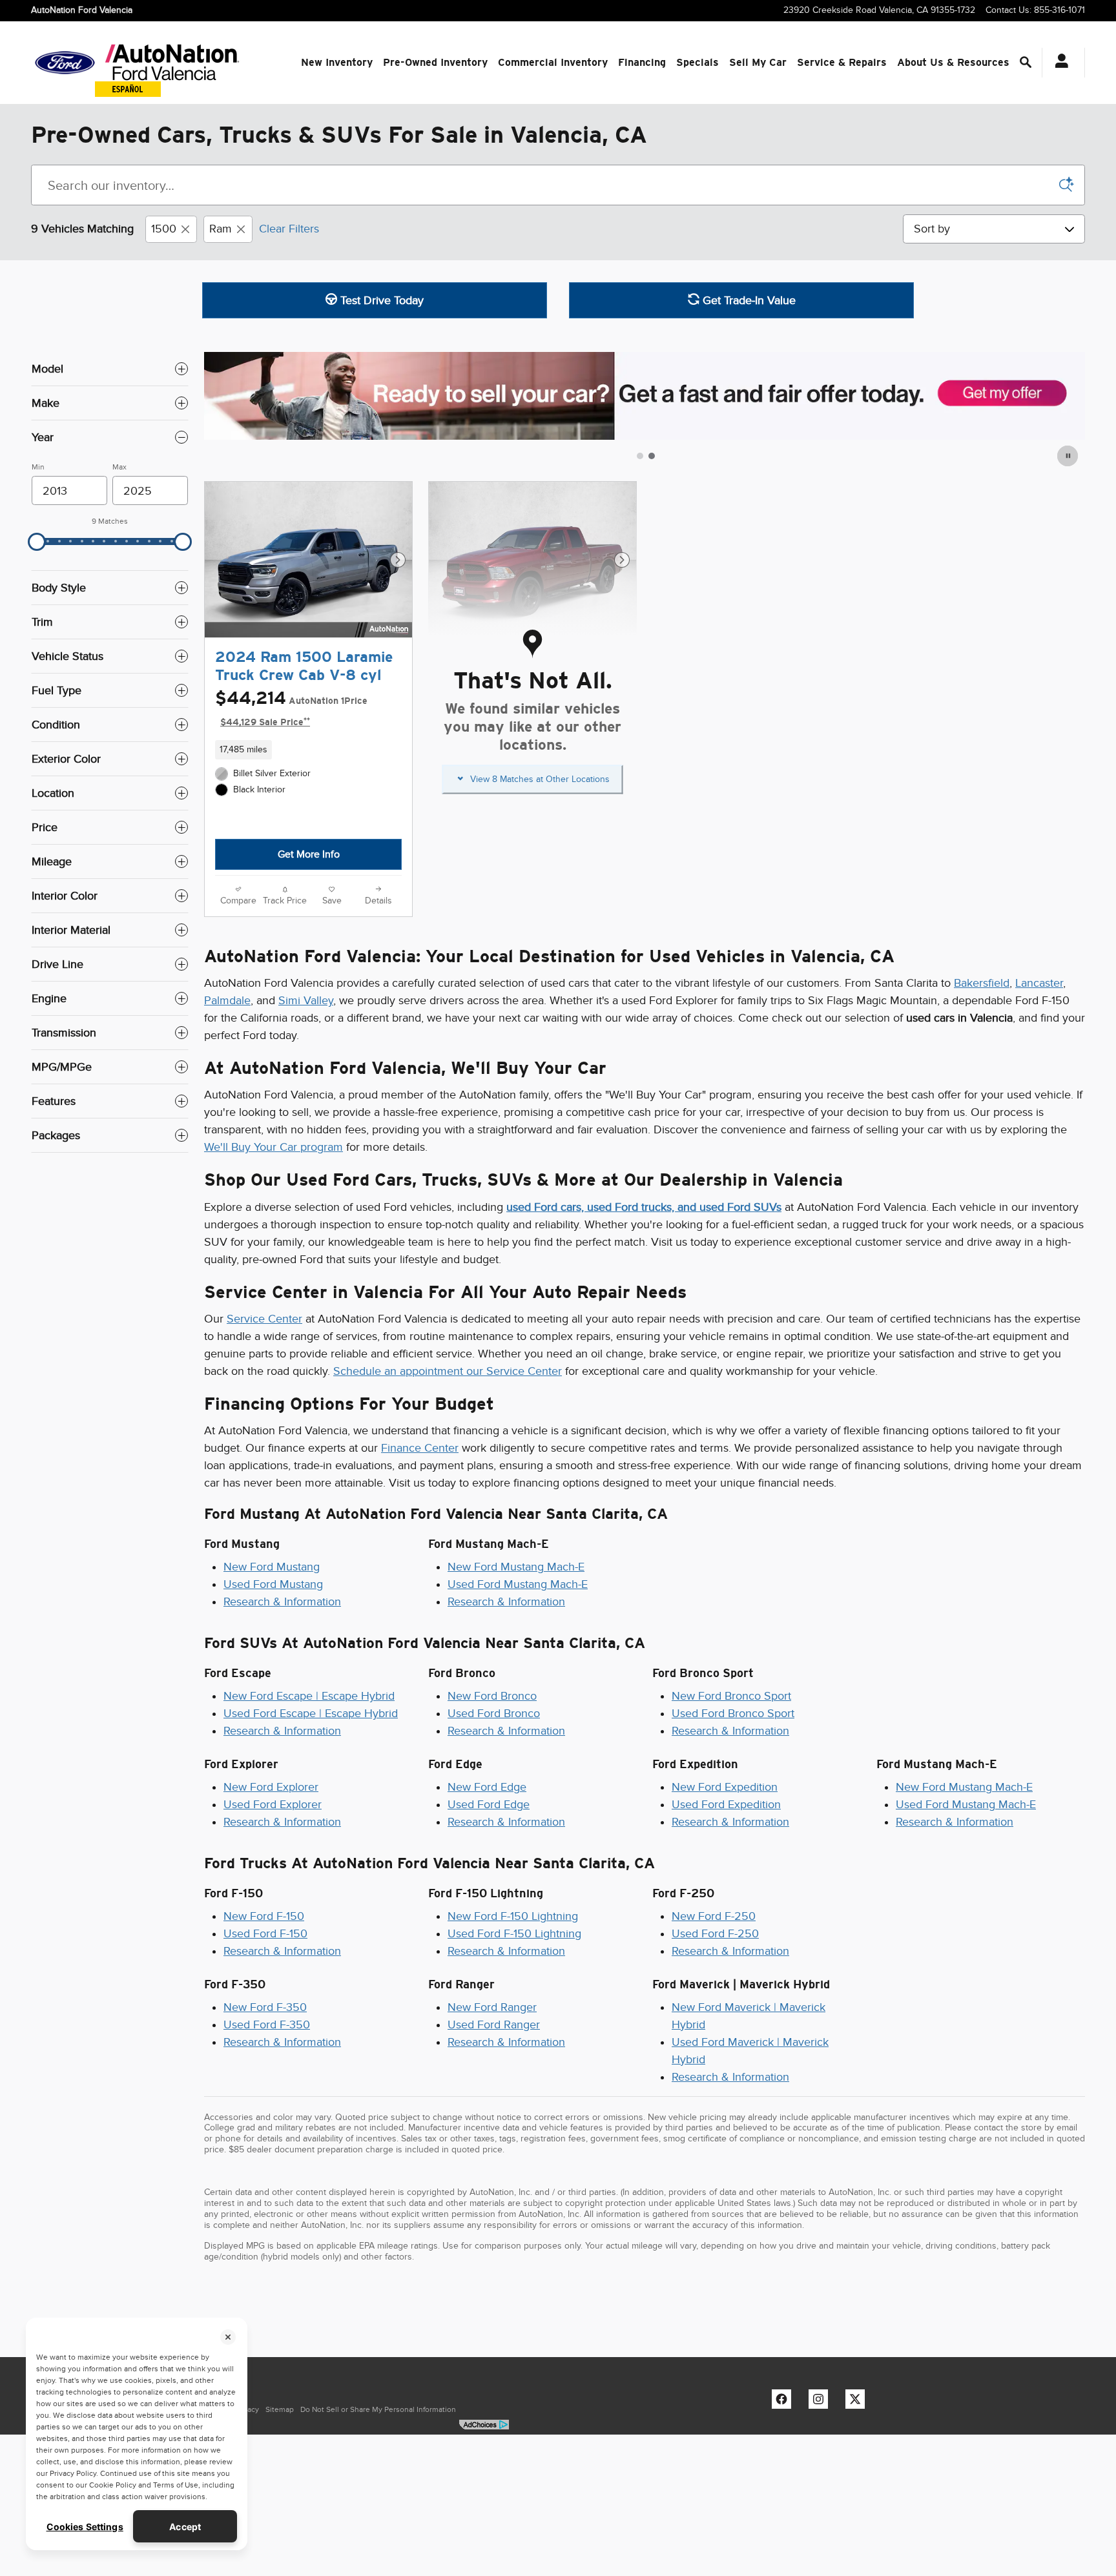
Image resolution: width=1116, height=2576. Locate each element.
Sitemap (280, 2409)
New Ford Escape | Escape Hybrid (309, 1696)
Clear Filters (289, 229)
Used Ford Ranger (494, 2025)
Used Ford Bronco (494, 1713)
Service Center (264, 1319)
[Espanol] (128, 89)
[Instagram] (821, 2402)
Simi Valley (306, 1000)
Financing (642, 62)
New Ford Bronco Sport (731, 1696)
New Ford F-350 (265, 2007)
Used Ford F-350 (267, 2025)
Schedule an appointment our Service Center (448, 1371)
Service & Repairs (842, 62)
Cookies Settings (85, 2527)
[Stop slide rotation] (1069, 456)
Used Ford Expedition (726, 1804)
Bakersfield (982, 983)
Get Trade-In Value (748, 300)
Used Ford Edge (489, 1804)
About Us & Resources (953, 62)
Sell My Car (758, 62)
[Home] (65, 63)
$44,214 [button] (291, 708)
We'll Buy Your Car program (274, 1147)
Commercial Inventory (553, 62)
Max (119, 467)
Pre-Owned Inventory (435, 62)
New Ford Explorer (271, 1787)
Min (38, 467)
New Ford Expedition (725, 1787)
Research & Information (282, 1602)
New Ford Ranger (492, 2007)
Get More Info (309, 854)
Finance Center (420, 1448)
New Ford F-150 (264, 1916)
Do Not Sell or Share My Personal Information (378, 2409)
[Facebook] (785, 2402)
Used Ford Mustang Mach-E (518, 1584)
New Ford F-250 (714, 1916)
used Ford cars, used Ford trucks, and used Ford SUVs (644, 1207)
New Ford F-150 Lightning (513, 1916)
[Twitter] (858, 2402)
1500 (164, 229)
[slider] (37, 542)
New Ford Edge (487, 1787)
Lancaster (1039, 983)
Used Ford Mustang (273, 1584)
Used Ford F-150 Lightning (514, 1933)
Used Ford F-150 (265, 1933)
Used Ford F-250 (715, 1933)
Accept (185, 2527)
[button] (308, 750)
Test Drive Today (380, 300)
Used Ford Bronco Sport (733, 1713)
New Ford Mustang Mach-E (516, 1567)
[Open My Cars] (1058, 63)
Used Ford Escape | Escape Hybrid (311, 1713)
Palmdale (227, 1000)
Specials (697, 62)
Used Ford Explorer (273, 1804)
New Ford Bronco (492, 1696)
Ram (221, 229)
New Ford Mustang (272, 1567)
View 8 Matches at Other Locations (540, 780)
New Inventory (337, 62)
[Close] (228, 2337)
